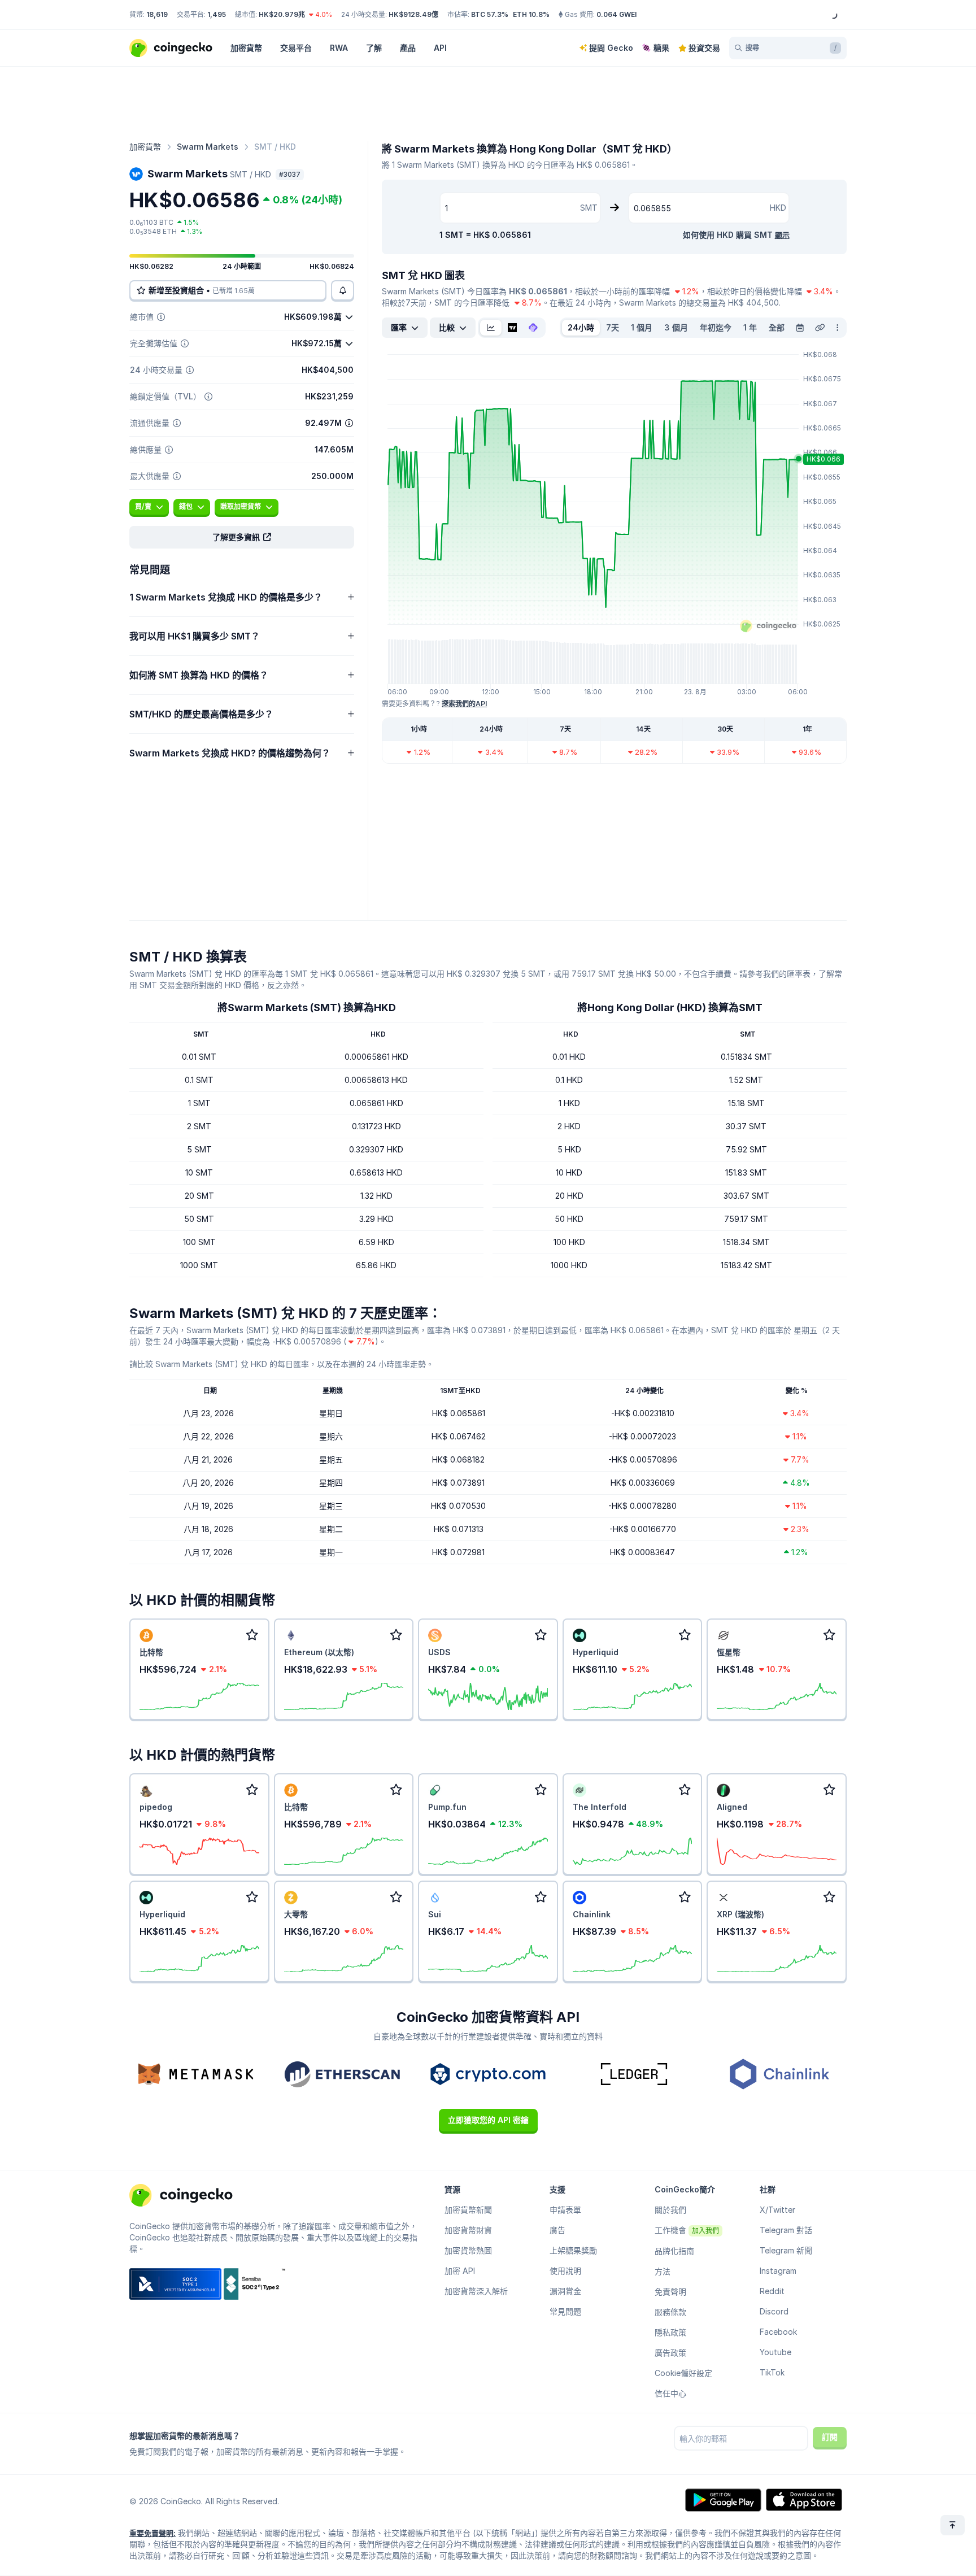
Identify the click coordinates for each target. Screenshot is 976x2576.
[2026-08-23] (800, 328)
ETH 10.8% (531, 14)
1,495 (217, 14)
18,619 (157, 14)
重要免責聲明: (152, 2533)
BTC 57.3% (490, 14)
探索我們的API (464, 704)
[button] (242, 537)
